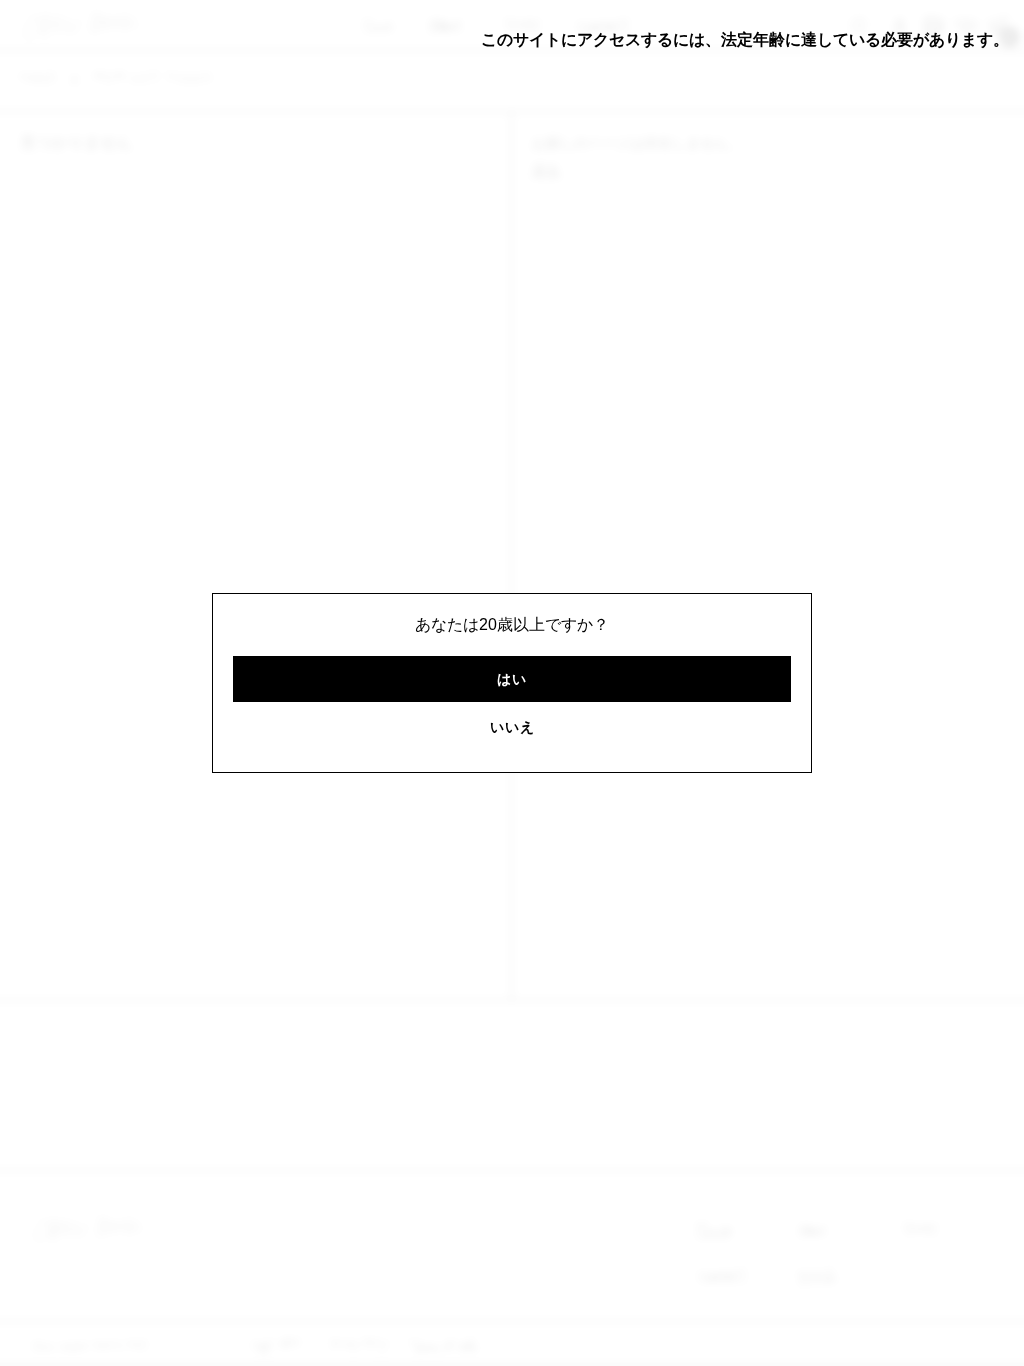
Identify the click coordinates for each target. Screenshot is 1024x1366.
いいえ (512, 727)
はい (512, 679)
